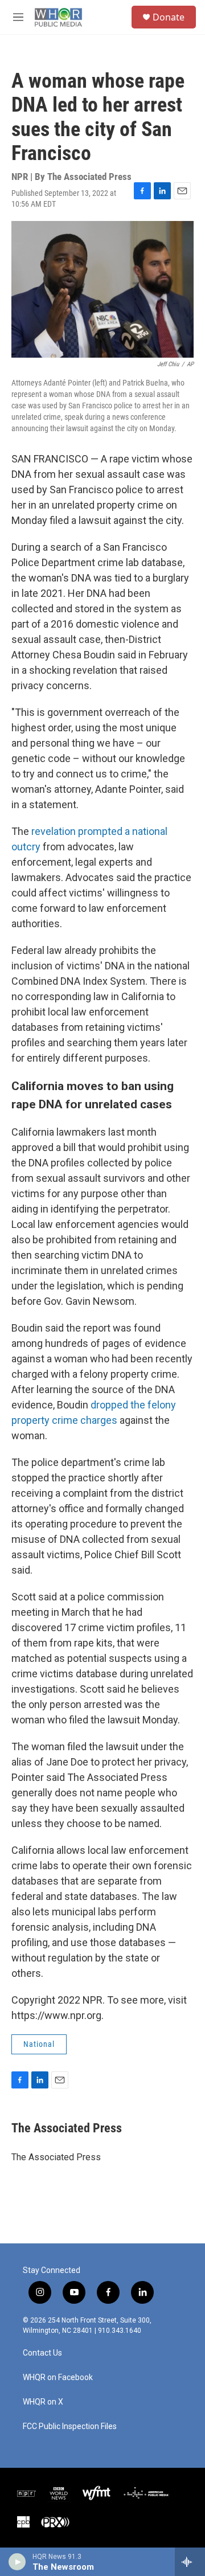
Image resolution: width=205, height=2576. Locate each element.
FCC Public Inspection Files (70, 2426)
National (39, 2044)
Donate (169, 17)
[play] (17, 2562)
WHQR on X (43, 2402)
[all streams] (190, 2562)
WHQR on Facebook (58, 2378)
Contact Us (42, 2353)
